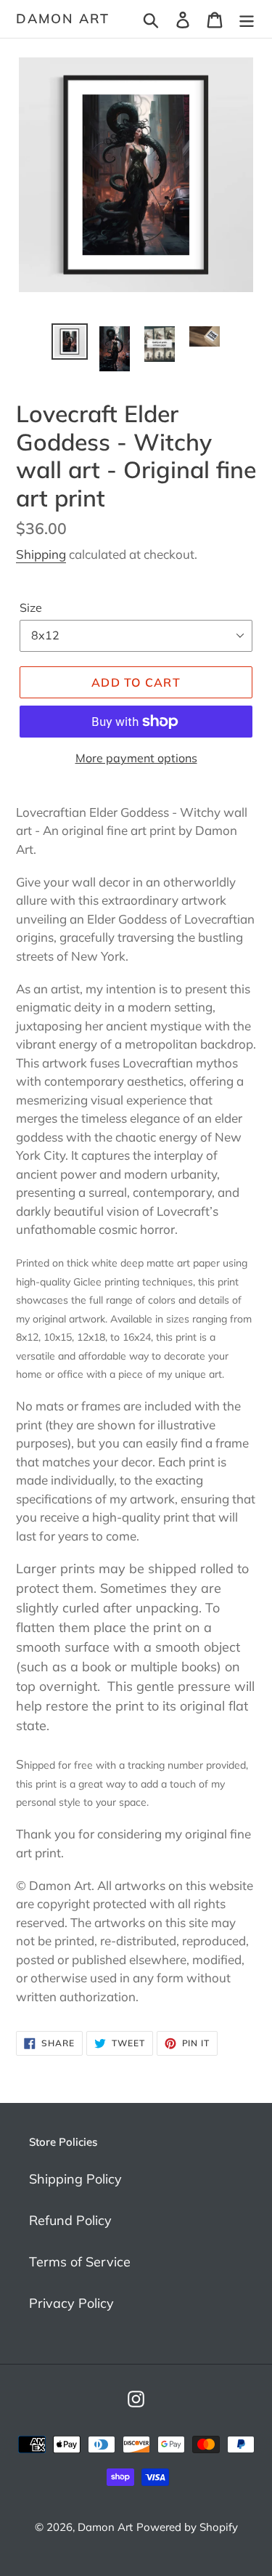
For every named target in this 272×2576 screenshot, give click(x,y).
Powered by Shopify (187, 2527)
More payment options (136, 758)
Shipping (41, 554)
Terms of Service (80, 2262)
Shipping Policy (75, 2179)
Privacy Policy (71, 2303)
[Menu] (247, 19)
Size (31, 607)
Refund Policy (70, 2220)
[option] (70, 342)
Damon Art (63, 19)
